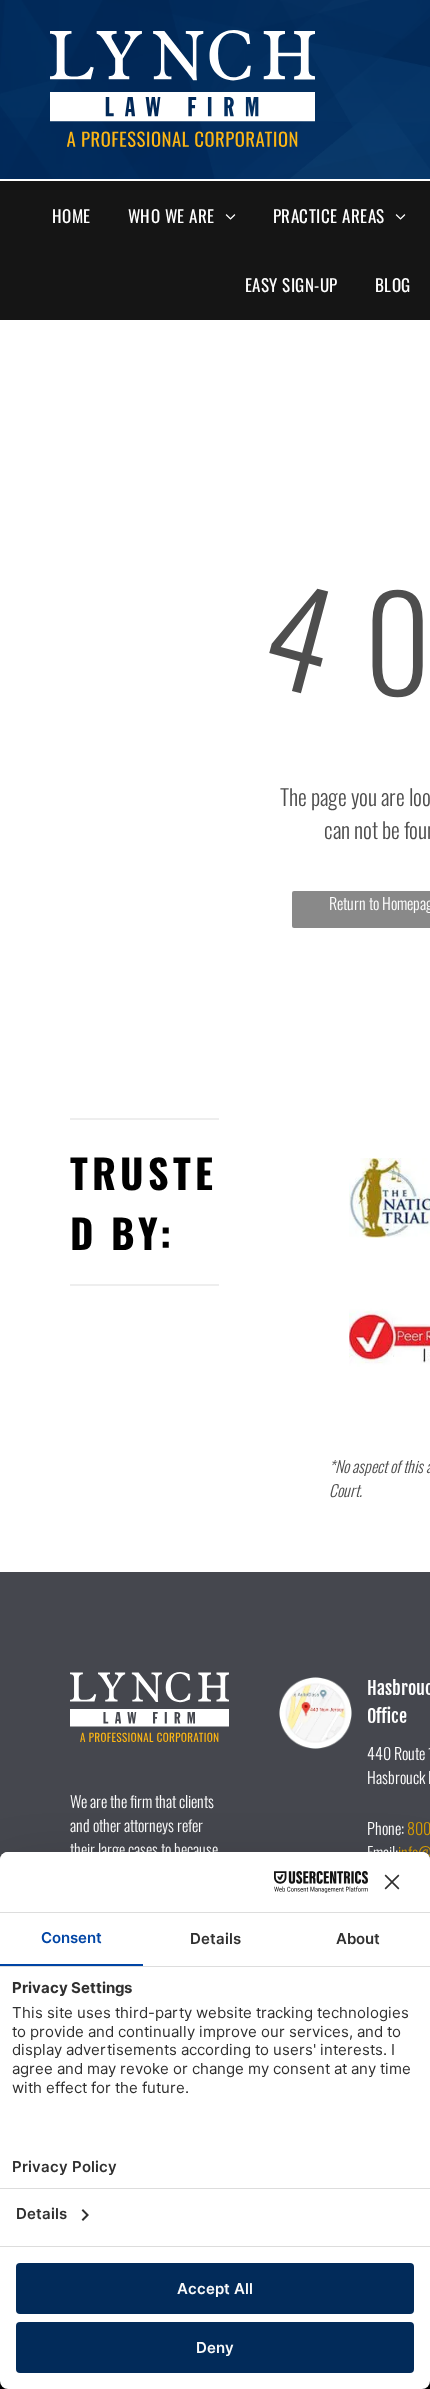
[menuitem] (79, 216)
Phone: (385, 1828)
